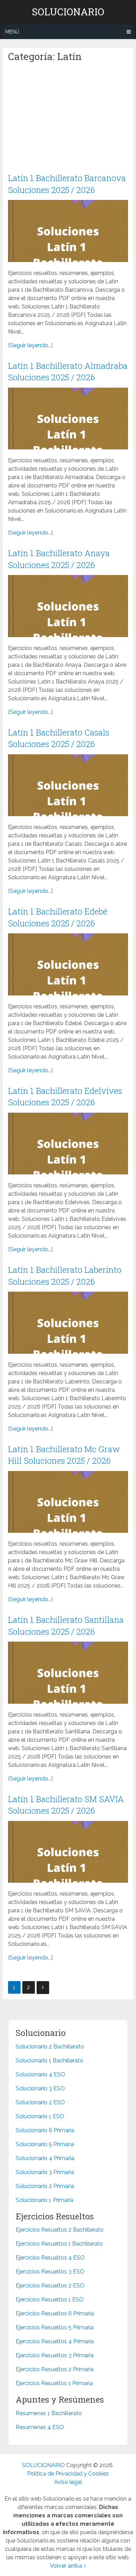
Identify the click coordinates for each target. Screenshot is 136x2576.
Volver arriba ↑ (68, 2566)
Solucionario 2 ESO (40, 2102)
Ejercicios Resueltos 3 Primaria (55, 2355)
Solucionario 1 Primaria (44, 2200)
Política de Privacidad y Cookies (68, 2474)
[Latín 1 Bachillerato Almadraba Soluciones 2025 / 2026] (68, 419)
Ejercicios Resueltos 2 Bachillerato (60, 2230)
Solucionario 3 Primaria (45, 2172)
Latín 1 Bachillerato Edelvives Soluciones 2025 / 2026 (65, 1097)
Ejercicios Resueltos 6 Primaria (55, 2313)
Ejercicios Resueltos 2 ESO (50, 2286)
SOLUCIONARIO (68, 12)
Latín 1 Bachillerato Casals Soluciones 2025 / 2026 (59, 738)
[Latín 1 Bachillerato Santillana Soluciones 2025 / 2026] (68, 1672)
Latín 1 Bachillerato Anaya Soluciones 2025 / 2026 (59, 559)
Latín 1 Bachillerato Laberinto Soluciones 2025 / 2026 (65, 1276)
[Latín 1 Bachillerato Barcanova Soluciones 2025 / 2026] (68, 231)
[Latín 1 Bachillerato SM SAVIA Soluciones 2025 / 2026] (68, 1852)
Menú (12, 32)
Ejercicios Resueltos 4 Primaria (55, 2341)
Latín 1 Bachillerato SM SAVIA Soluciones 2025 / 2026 (66, 1805)
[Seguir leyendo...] (30, 345)
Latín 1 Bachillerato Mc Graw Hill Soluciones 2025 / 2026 (64, 1455)
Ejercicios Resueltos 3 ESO (50, 2272)
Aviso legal (68, 2482)
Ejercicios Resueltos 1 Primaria (54, 2383)
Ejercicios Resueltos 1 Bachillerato (59, 2244)
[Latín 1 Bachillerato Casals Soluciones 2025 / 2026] (68, 785)
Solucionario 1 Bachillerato (50, 2060)
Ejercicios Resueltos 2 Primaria (55, 2369)
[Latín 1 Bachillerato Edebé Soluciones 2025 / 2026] (68, 964)
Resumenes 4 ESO (40, 2427)
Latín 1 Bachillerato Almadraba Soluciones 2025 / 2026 (68, 372)
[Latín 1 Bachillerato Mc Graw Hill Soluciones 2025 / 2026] (68, 1502)
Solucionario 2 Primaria (45, 2186)
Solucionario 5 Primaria (45, 2144)
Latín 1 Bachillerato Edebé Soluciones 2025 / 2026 (58, 917)
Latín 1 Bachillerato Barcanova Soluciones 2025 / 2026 (67, 184)
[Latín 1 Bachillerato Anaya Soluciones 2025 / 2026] (68, 606)
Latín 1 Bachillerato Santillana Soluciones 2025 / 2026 (66, 1626)
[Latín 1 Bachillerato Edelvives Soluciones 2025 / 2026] (68, 1144)
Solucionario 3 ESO (40, 2088)
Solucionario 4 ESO (40, 2074)
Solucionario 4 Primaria (45, 2158)
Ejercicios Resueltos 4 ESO (50, 2258)
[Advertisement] (68, 121)
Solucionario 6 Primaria (45, 2130)
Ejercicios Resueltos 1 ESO (50, 2299)
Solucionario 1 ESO (40, 2116)
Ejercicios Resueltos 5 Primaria (55, 2327)
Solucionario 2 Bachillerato (50, 2047)
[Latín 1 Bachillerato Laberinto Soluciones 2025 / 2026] (68, 1323)
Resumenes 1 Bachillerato (49, 2413)
